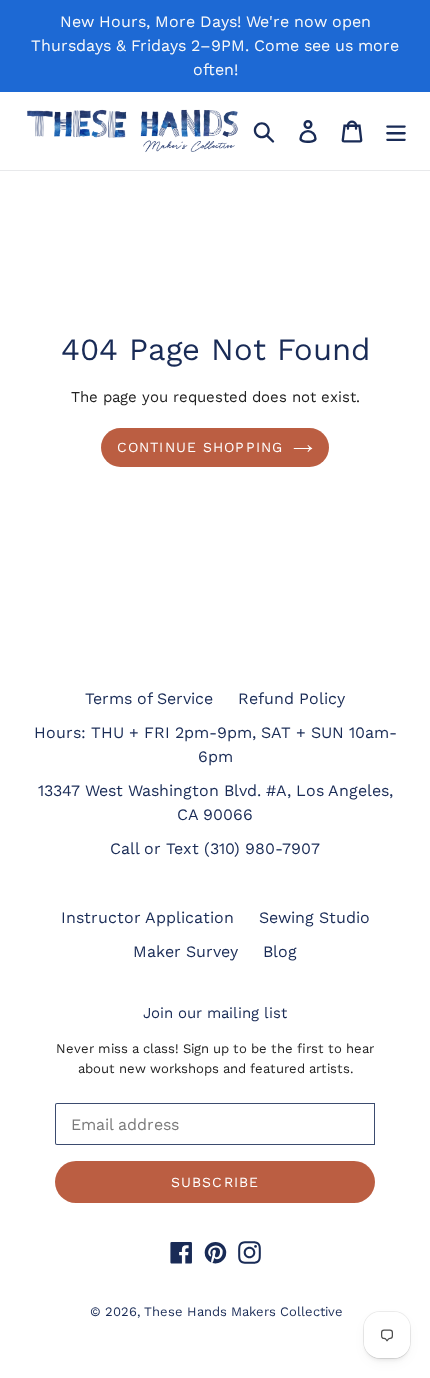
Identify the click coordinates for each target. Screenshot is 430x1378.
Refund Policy (291, 698)
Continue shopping (200, 447)
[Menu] (396, 131)
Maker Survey (185, 951)
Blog (280, 951)
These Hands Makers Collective (243, 1311)
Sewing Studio (314, 917)
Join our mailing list (215, 1013)
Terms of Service (149, 698)
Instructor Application (147, 917)
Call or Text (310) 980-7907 (215, 848)
